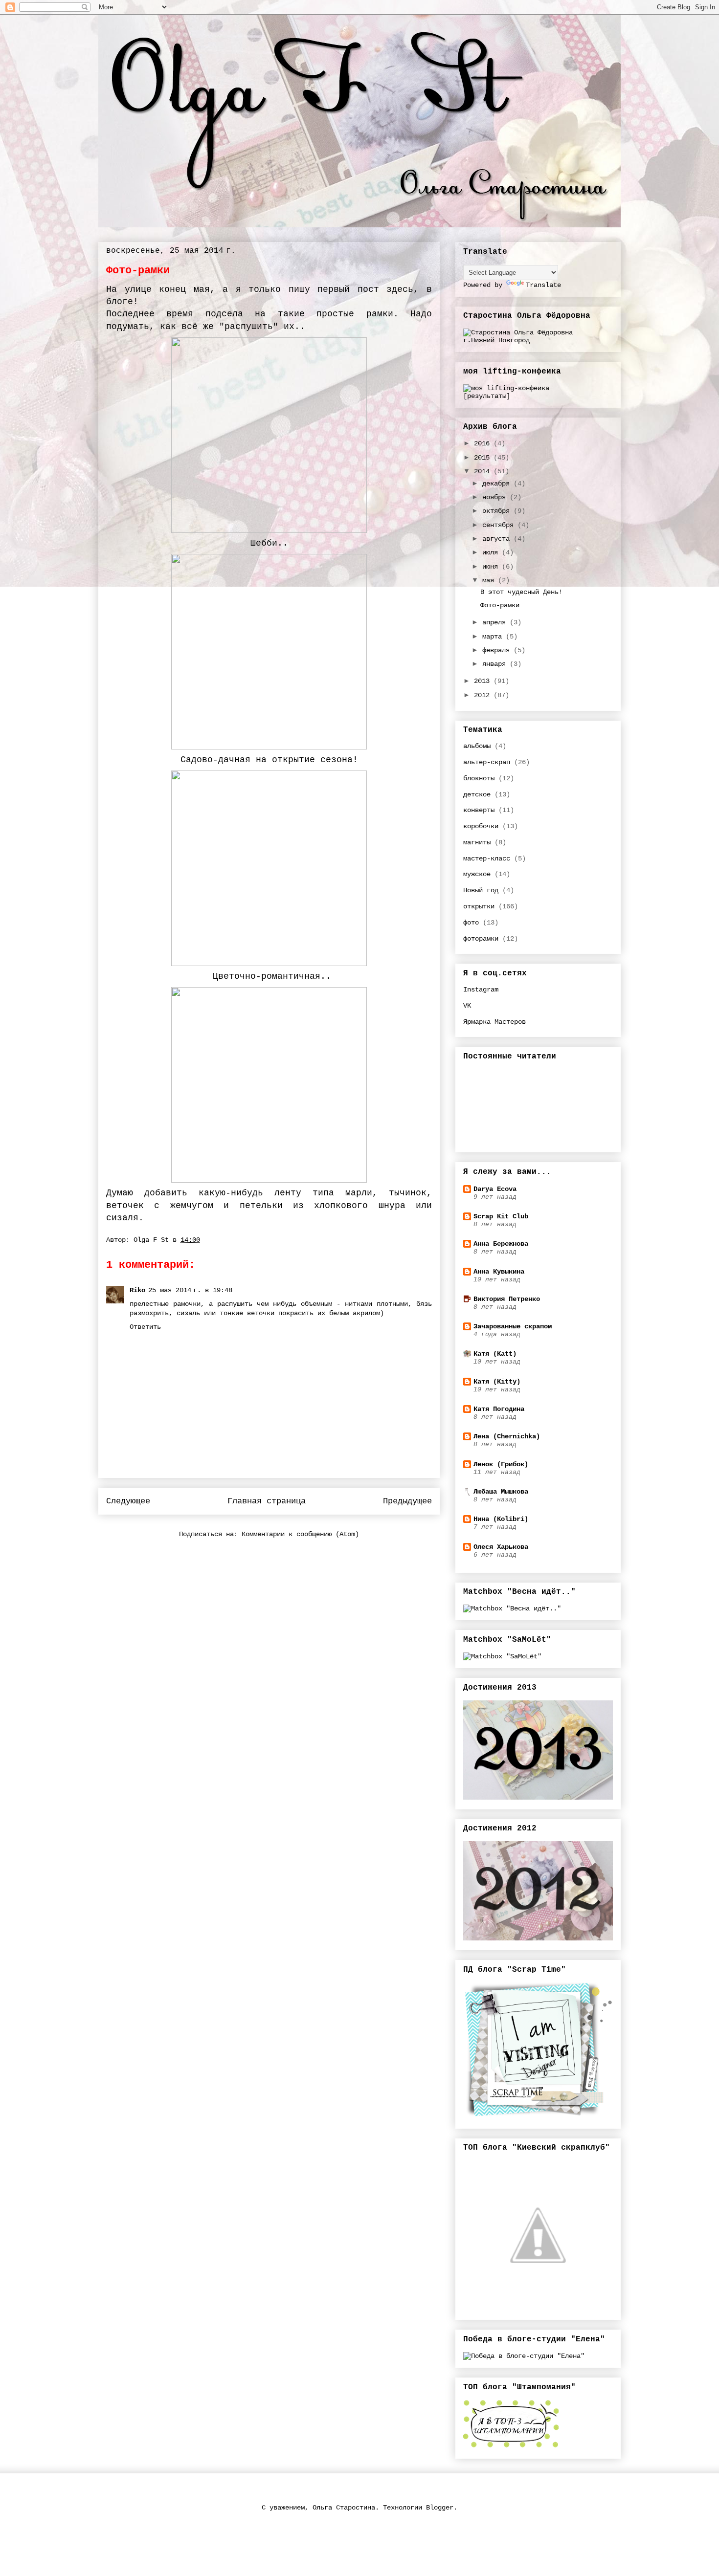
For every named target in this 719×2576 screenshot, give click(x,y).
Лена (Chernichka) (507, 1436)
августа (498, 539)
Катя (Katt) (495, 1354)
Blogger (440, 2508)
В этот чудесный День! (521, 592)
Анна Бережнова (501, 1244)
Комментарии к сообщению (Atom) (300, 1534)
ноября (496, 497)
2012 (484, 695)
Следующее (128, 1501)
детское (477, 794)
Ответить (145, 1327)
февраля (498, 650)
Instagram (481, 990)
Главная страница (267, 1501)
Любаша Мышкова (501, 1492)
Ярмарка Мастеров (494, 1022)
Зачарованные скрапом (513, 1326)
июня (492, 567)
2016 (484, 443)
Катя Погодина (499, 1409)
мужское (477, 874)
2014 (484, 471)
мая (490, 580)
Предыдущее (407, 1501)
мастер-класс (487, 859)
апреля (496, 622)
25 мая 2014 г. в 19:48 (190, 1290)
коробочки (481, 826)
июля (492, 552)
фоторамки (481, 939)
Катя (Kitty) (497, 1382)
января (496, 664)
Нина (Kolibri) (501, 1519)
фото (471, 923)
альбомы (477, 746)
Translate (543, 285)
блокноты (479, 778)
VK (467, 1006)
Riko (137, 1290)
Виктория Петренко (507, 1299)
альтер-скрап (487, 762)
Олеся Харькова (501, 1547)
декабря (498, 484)
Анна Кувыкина (499, 1272)
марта (494, 637)
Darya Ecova (495, 1189)
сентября (500, 525)
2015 (484, 458)
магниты (477, 842)
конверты (479, 810)
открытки (479, 906)
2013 (484, 681)
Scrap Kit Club (501, 1216)
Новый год (481, 890)
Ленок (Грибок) (501, 1464)
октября (498, 511)
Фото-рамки (500, 605)
